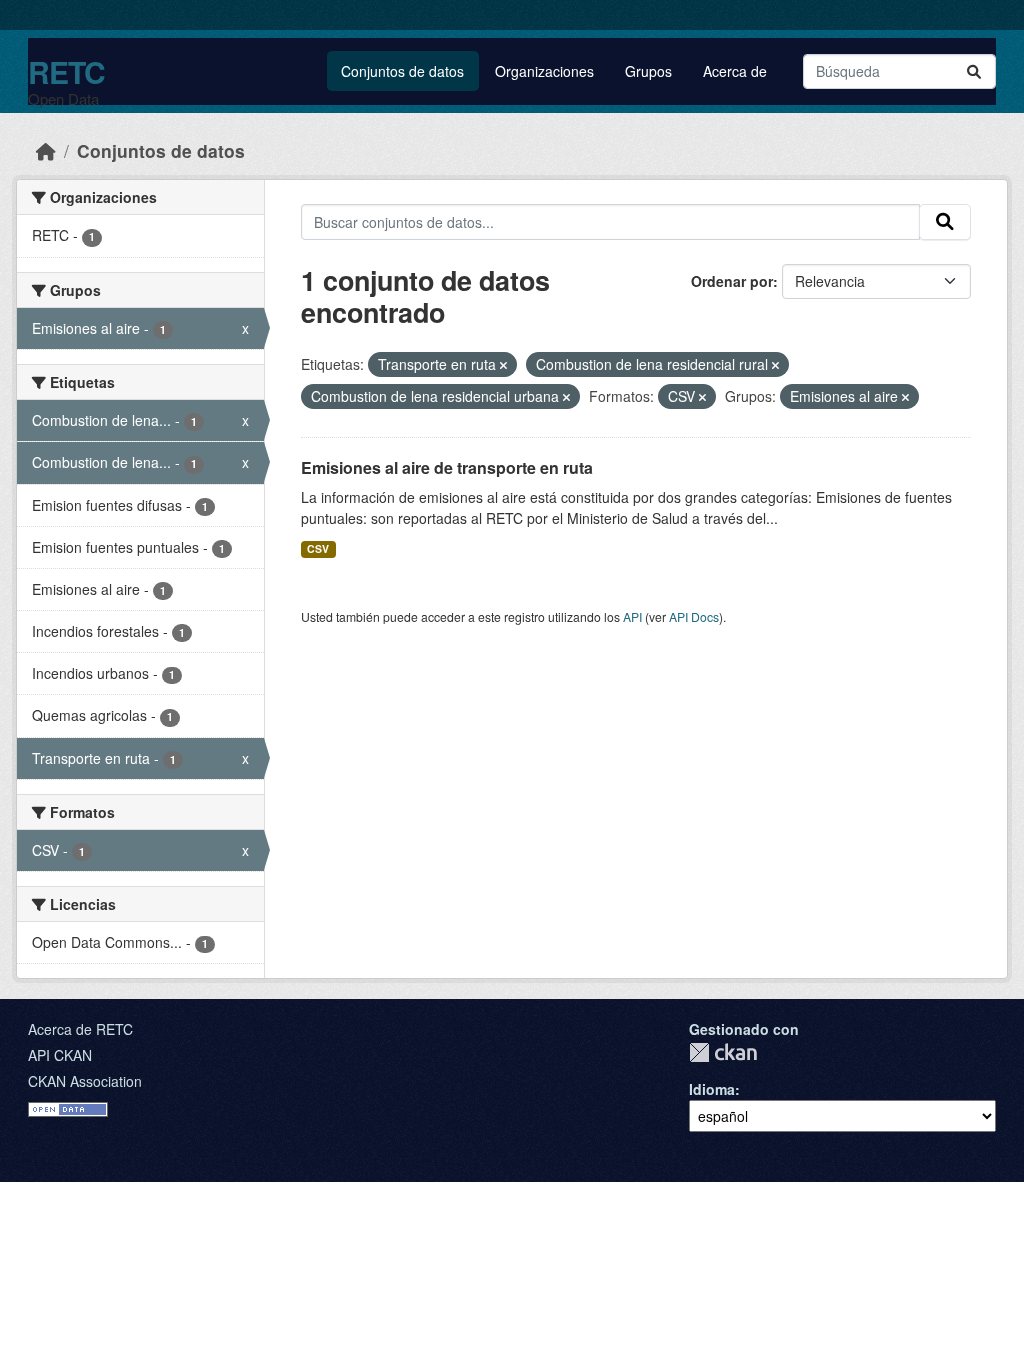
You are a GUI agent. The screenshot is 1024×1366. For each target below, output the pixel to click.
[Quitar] (503, 365)
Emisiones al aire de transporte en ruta (447, 467)
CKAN (723, 1052)
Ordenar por (732, 281)
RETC (66, 71)
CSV (318, 548)
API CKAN (60, 1055)
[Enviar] (974, 71)
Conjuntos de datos (402, 71)
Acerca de (735, 71)
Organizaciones (544, 71)
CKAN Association (85, 1081)
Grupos (648, 71)
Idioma (712, 1089)
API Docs (694, 616)
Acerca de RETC (80, 1029)
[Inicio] (46, 150)
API (632, 616)
